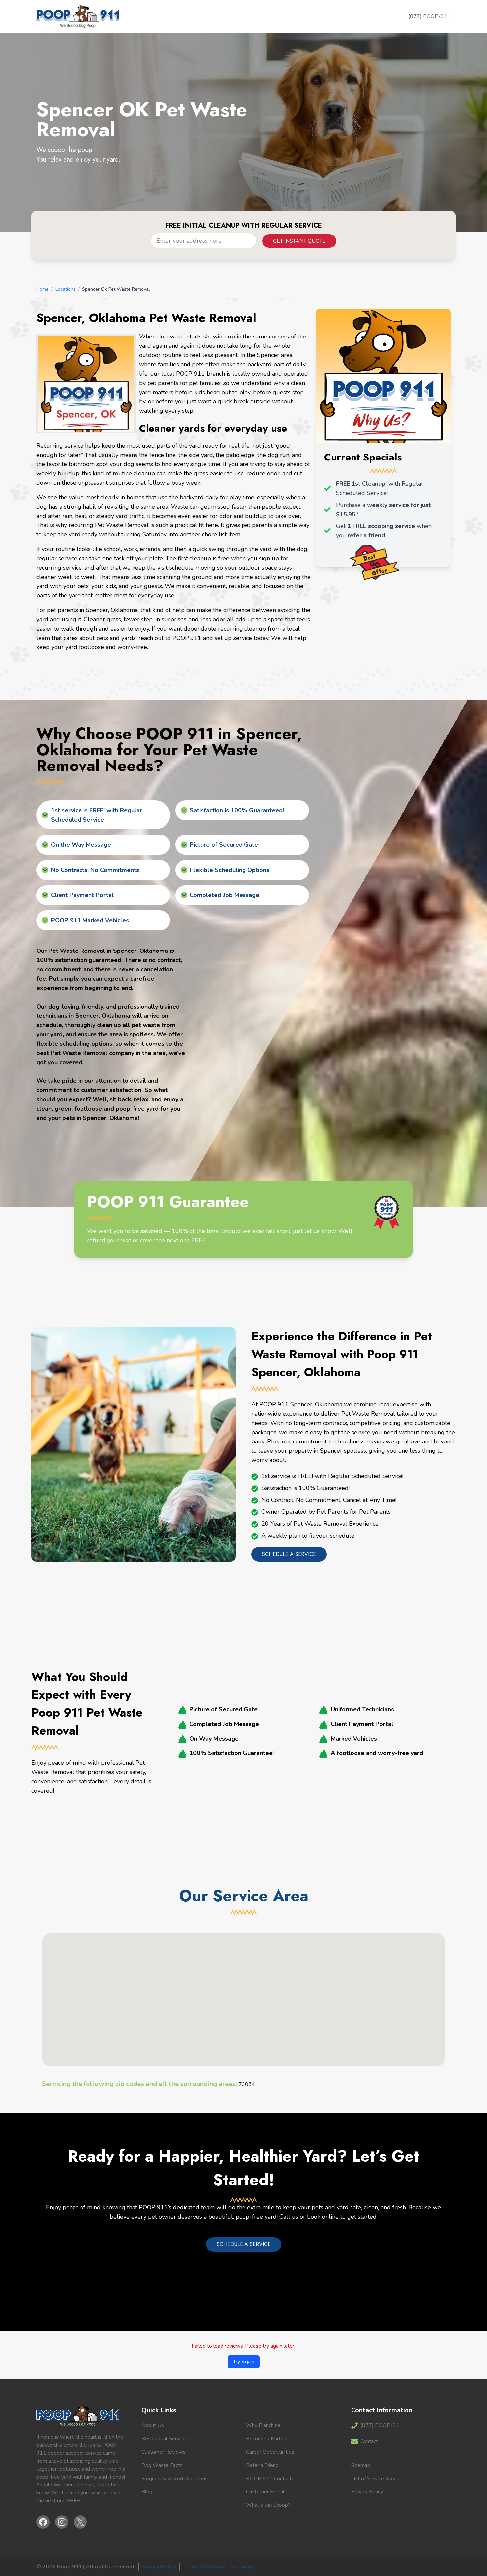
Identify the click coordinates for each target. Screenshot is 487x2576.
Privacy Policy (367, 2492)
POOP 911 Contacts (270, 2479)
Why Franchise (263, 2425)
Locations (65, 289)
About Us (153, 2425)
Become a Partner (267, 2439)
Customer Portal (265, 2492)
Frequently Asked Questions (175, 2479)
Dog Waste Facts (162, 2465)
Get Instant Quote (299, 241)
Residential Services (165, 2439)
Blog (147, 2492)
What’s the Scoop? (268, 2505)
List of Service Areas (375, 2479)
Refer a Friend (262, 2465)
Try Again (244, 2362)
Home (43, 289)
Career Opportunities (270, 2452)
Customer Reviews (163, 2452)
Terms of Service (204, 2567)
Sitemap (361, 2465)
